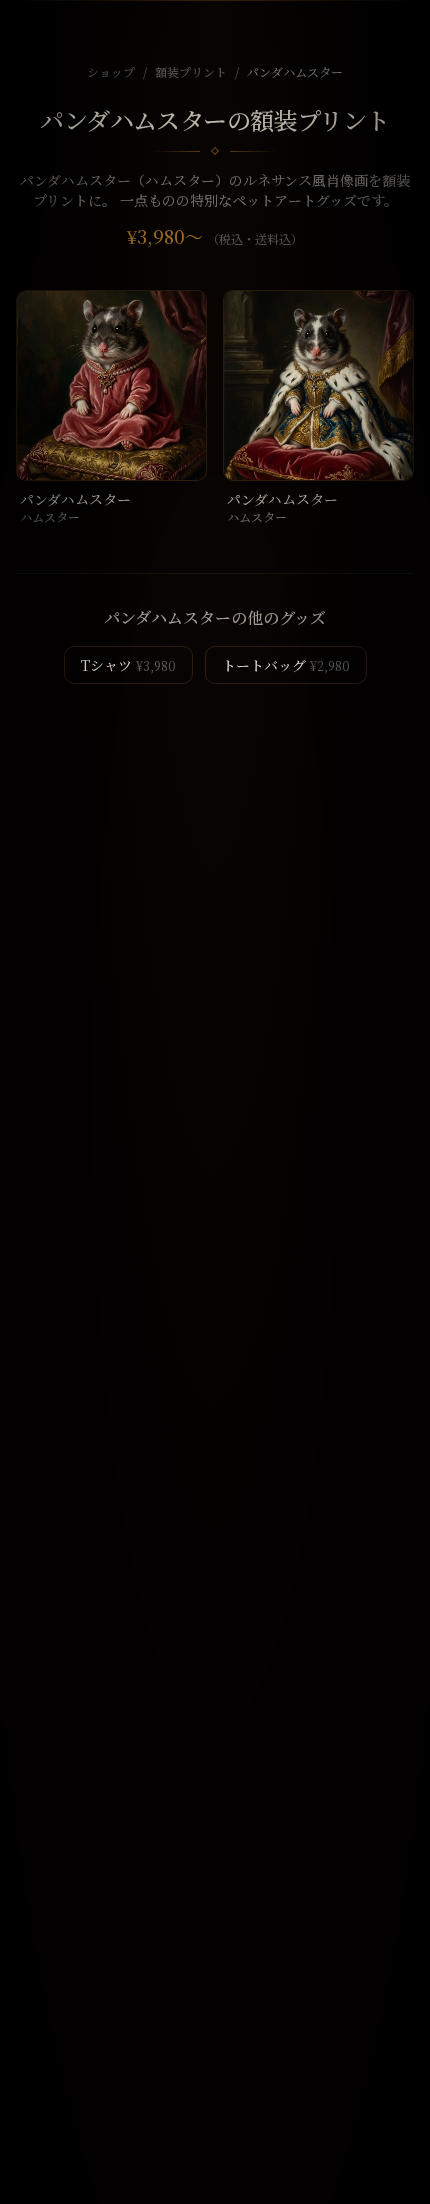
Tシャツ (128, 665)
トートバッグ (286, 665)
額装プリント (191, 71)
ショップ (111, 71)
